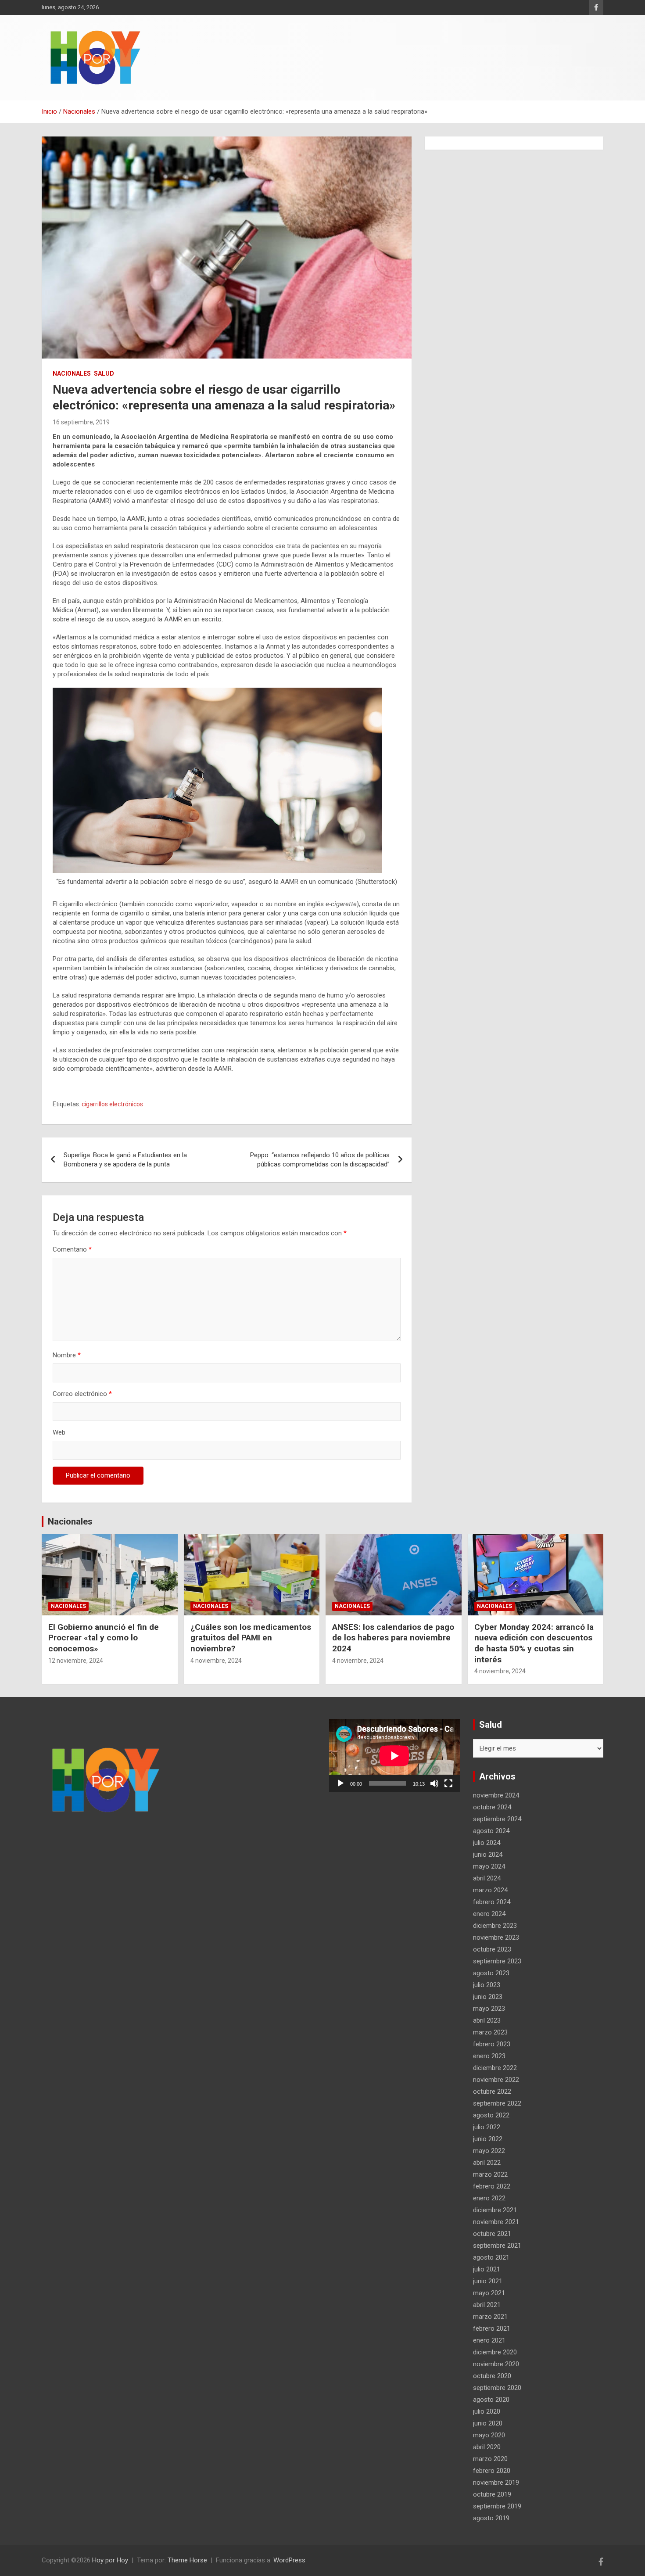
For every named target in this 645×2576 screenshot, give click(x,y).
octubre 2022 (492, 2092)
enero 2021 (489, 2340)
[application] (394, 1756)
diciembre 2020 (495, 2352)
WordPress (289, 2560)
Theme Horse (187, 2560)
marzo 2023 (490, 2032)
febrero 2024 (492, 1902)
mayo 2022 (489, 2151)
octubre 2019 (492, 2494)
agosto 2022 (491, 2115)
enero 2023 (489, 2056)
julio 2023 (487, 1985)
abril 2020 (487, 2447)
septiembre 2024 (497, 1819)
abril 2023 (487, 2020)
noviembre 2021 (496, 2222)
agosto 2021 (491, 2257)
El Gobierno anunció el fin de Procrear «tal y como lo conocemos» (104, 1638)
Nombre (67, 1355)
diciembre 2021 (495, 2210)
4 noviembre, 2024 (216, 1661)
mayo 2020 (489, 2435)
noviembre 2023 (496, 1937)
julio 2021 (487, 2269)
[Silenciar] (434, 1783)
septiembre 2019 (497, 2506)
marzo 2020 (490, 2459)
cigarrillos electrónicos (112, 1104)
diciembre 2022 (495, 2068)
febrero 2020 (492, 2471)
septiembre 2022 (497, 2103)
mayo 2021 (489, 2293)
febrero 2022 (492, 2186)
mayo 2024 (489, 1866)
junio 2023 (488, 1997)
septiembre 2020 (497, 2388)
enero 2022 (489, 2198)
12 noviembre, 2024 (76, 1661)
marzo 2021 (490, 2317)
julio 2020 (487, 2411)
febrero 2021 (492, 2328)
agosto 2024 (491, 1831)
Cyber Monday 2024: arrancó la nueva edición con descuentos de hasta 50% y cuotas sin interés (534, 1643)
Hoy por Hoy (110, 2560)
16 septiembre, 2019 (81, 422)
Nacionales (72, 373)
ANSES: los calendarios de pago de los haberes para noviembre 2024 (393, 1638)
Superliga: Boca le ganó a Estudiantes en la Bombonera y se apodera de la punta (125, 1160)
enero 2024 (489, 1914)
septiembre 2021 (497, 2246)
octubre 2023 (492, 1949)
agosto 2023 (491, 1973)
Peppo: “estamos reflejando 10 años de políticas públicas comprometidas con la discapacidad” (320, 1160)
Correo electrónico (82, 1394)
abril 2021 (487, 2305)
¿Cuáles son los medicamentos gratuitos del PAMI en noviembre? (251, 1638)
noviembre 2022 (496, 2080)
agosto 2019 (491, 2518)
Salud (104, 373)
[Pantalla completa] (448, 1783)
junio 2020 (488, 2423)
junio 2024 (488, 1855)
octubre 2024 (492, 1807)
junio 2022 (488, 2139)
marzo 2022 (490, 2174)
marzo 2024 (490, 1890)
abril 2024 (487, 1878)
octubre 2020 (492, 2376)
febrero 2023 (492, 2044)
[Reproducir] (340, 1783)
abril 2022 (487, 2163)
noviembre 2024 (496, 1795)
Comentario (72, 1249)
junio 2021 (488, 2281)
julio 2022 (487, 2127)
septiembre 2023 (497, 1961)
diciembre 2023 (495, 1926)
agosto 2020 (491, 2400)
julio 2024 (487, 1843)
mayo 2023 (489, 2009)
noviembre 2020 (496, 2364)
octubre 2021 (492, 2234)
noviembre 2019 (496, 2483)
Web (59, 1432)
